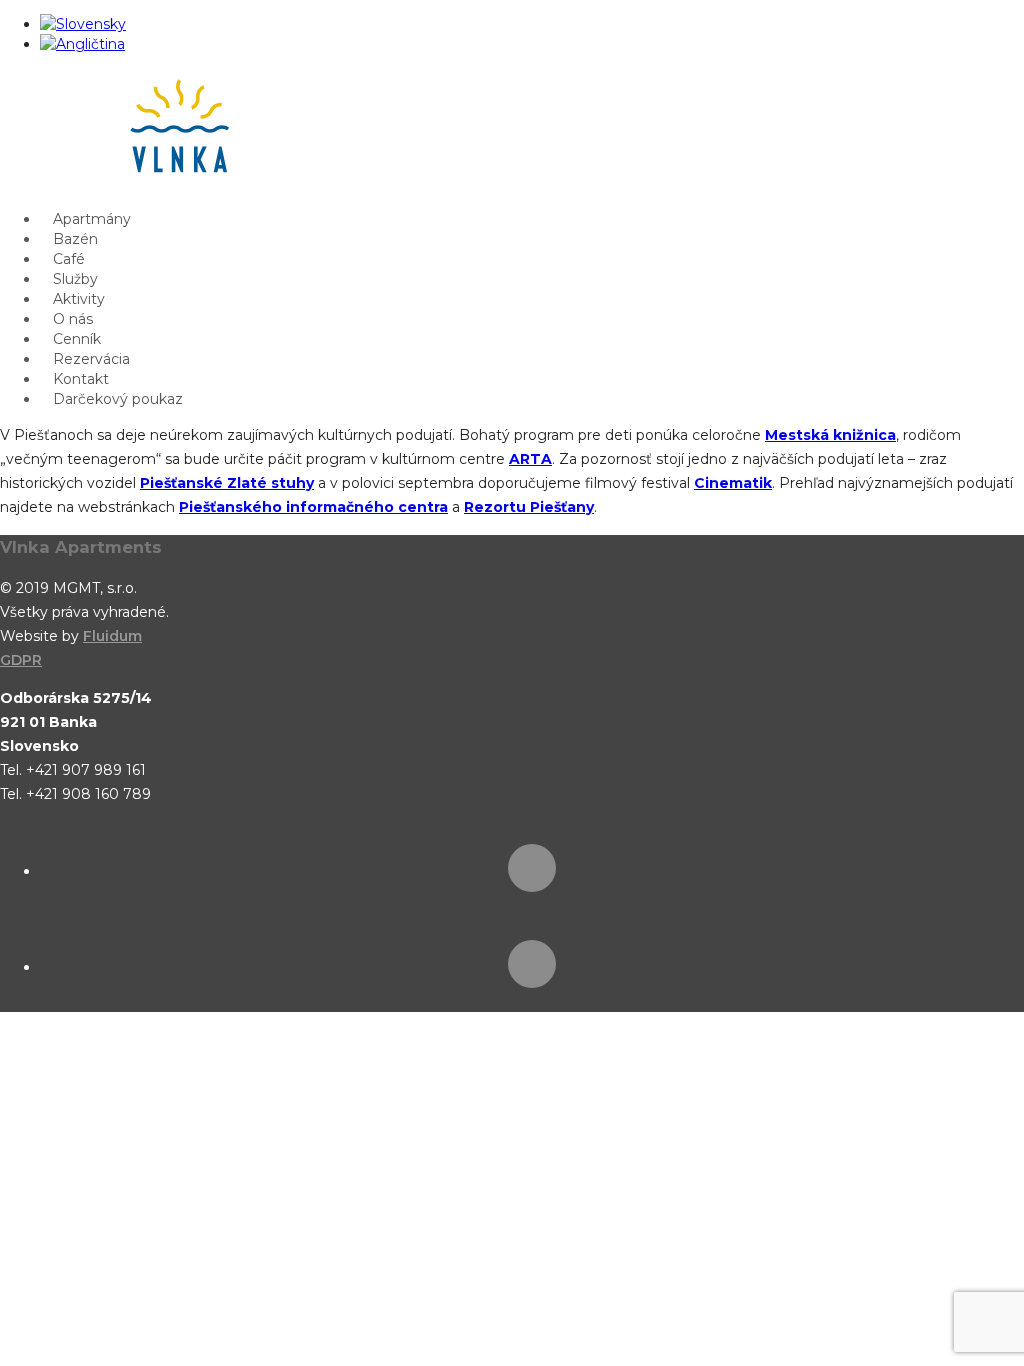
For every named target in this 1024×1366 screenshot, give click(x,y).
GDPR (21, 660)
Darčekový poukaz (118, 399)
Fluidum (112, 636)
